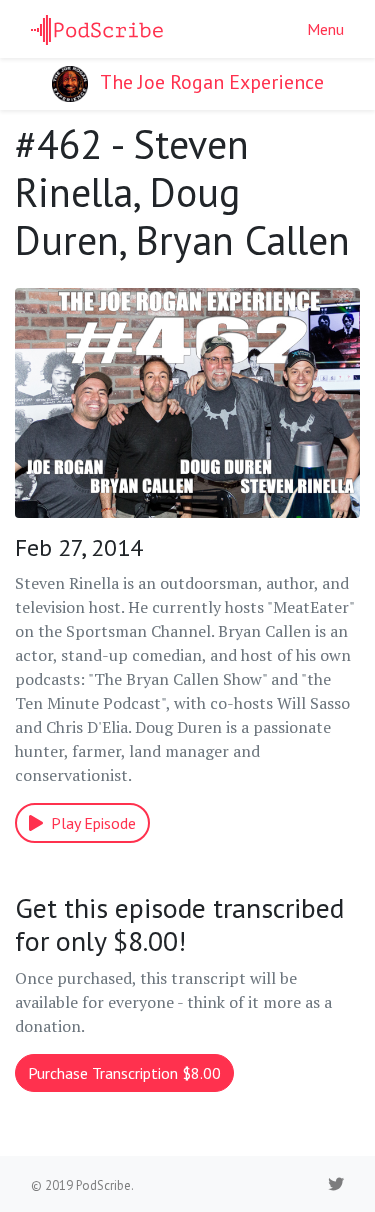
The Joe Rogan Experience (210, 82)
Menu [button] (325, 29)
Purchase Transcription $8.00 (124, 1073)
